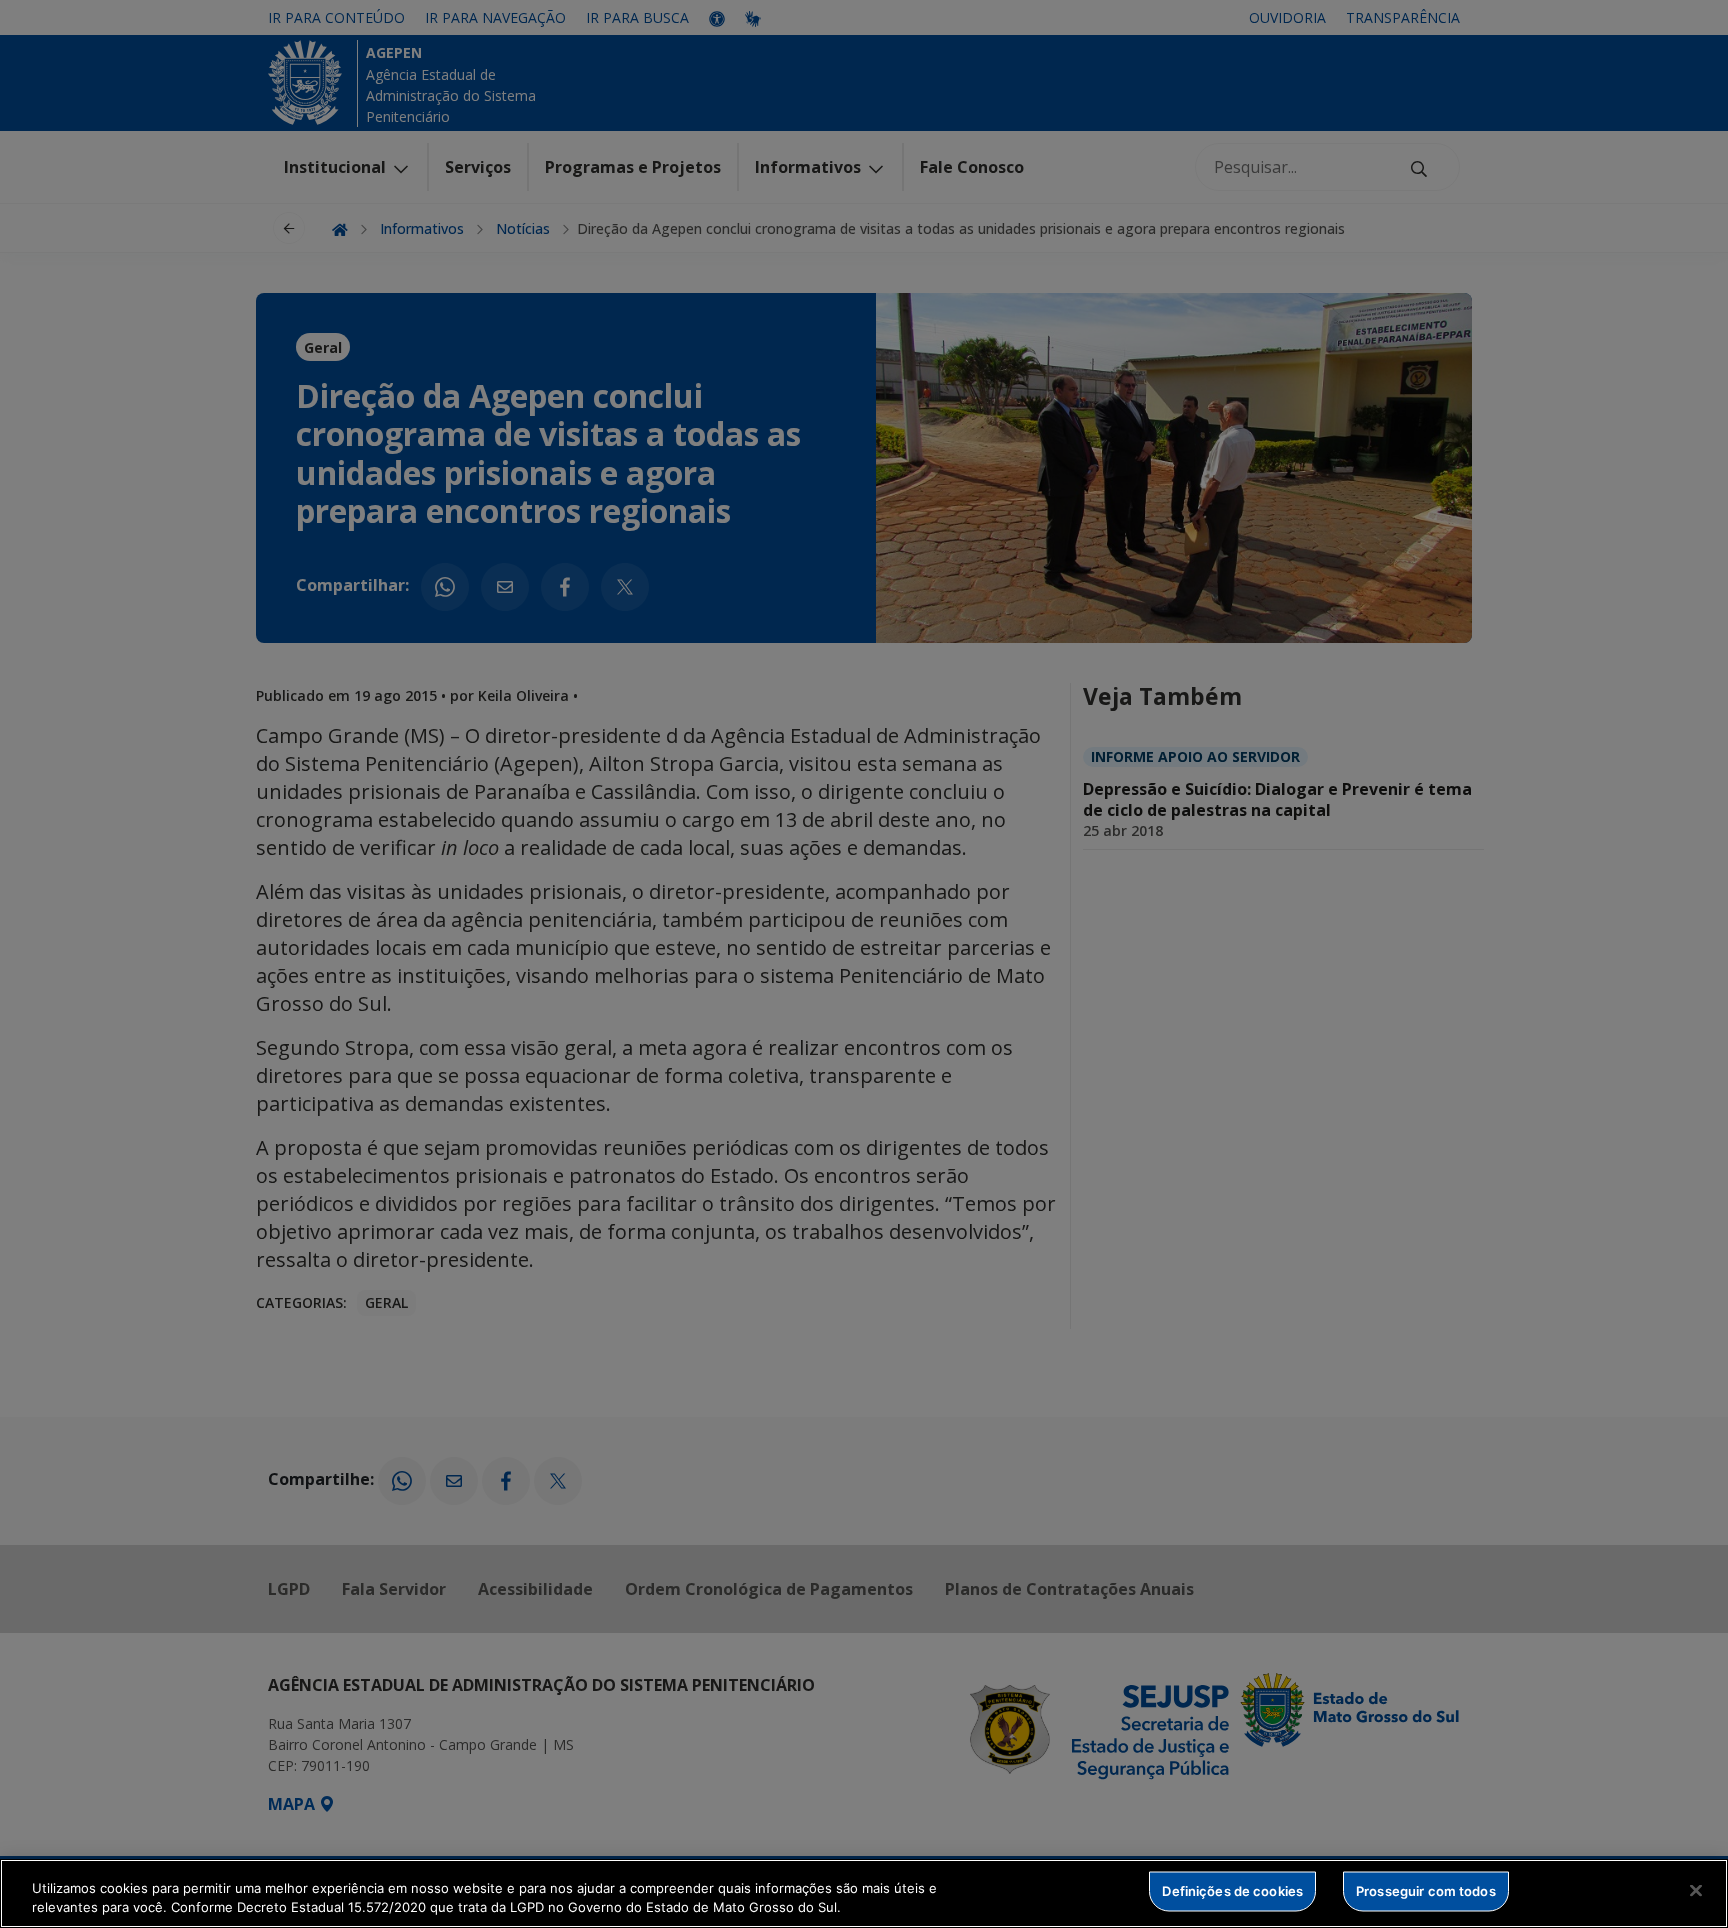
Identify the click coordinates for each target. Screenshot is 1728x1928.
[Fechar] (1696, 1891)
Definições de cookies (1232, 1891)
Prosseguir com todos (1426, 1891)
